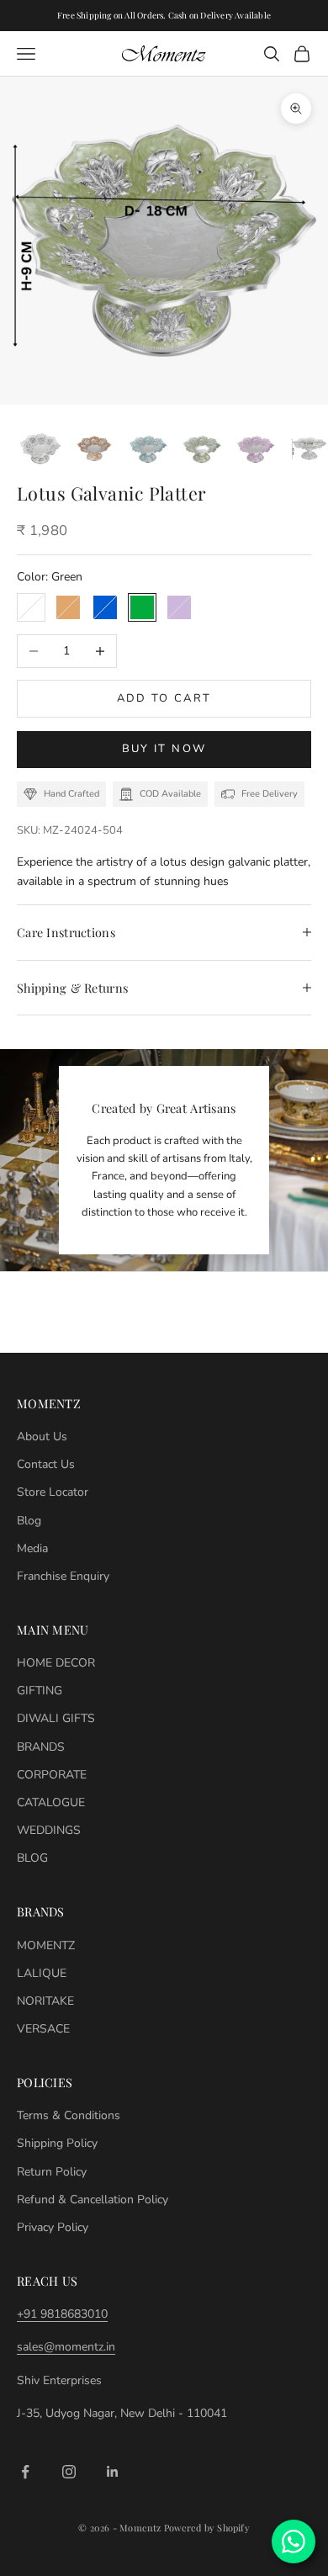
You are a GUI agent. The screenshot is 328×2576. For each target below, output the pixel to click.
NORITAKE (45, 2001)
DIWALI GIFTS (56, 1718)
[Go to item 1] (40, 448)
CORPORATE (52, 1775)
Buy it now (164, 749)
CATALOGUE (51, 1802)
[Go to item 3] (148, 448)
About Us (42, 1436)
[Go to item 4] (202, 448)
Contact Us (46, 1464)
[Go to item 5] (256, 448)
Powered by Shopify (207, 2528)
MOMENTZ (46, 1945)
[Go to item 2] (94, 448)
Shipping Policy (57, 2143)
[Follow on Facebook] (25, 2472)
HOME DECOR (56, 1663)
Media (32, 1548)
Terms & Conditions (69, 2115)
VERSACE (43, 2029)
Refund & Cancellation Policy (93, 2200)
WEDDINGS (49, 1830)
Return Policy (52, 2172)
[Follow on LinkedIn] (113, 2472)
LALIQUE (42, 1973)
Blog (29, 1521)
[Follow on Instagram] (69, 2472)
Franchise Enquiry (63, 1576)
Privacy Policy (53, 2227)
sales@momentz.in (66, 2347)
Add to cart (164, 698)
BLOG (32, 1858)
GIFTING (40, 1691)
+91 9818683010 (62, 2314)
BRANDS (41, 1747)
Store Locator (53, 1492)
